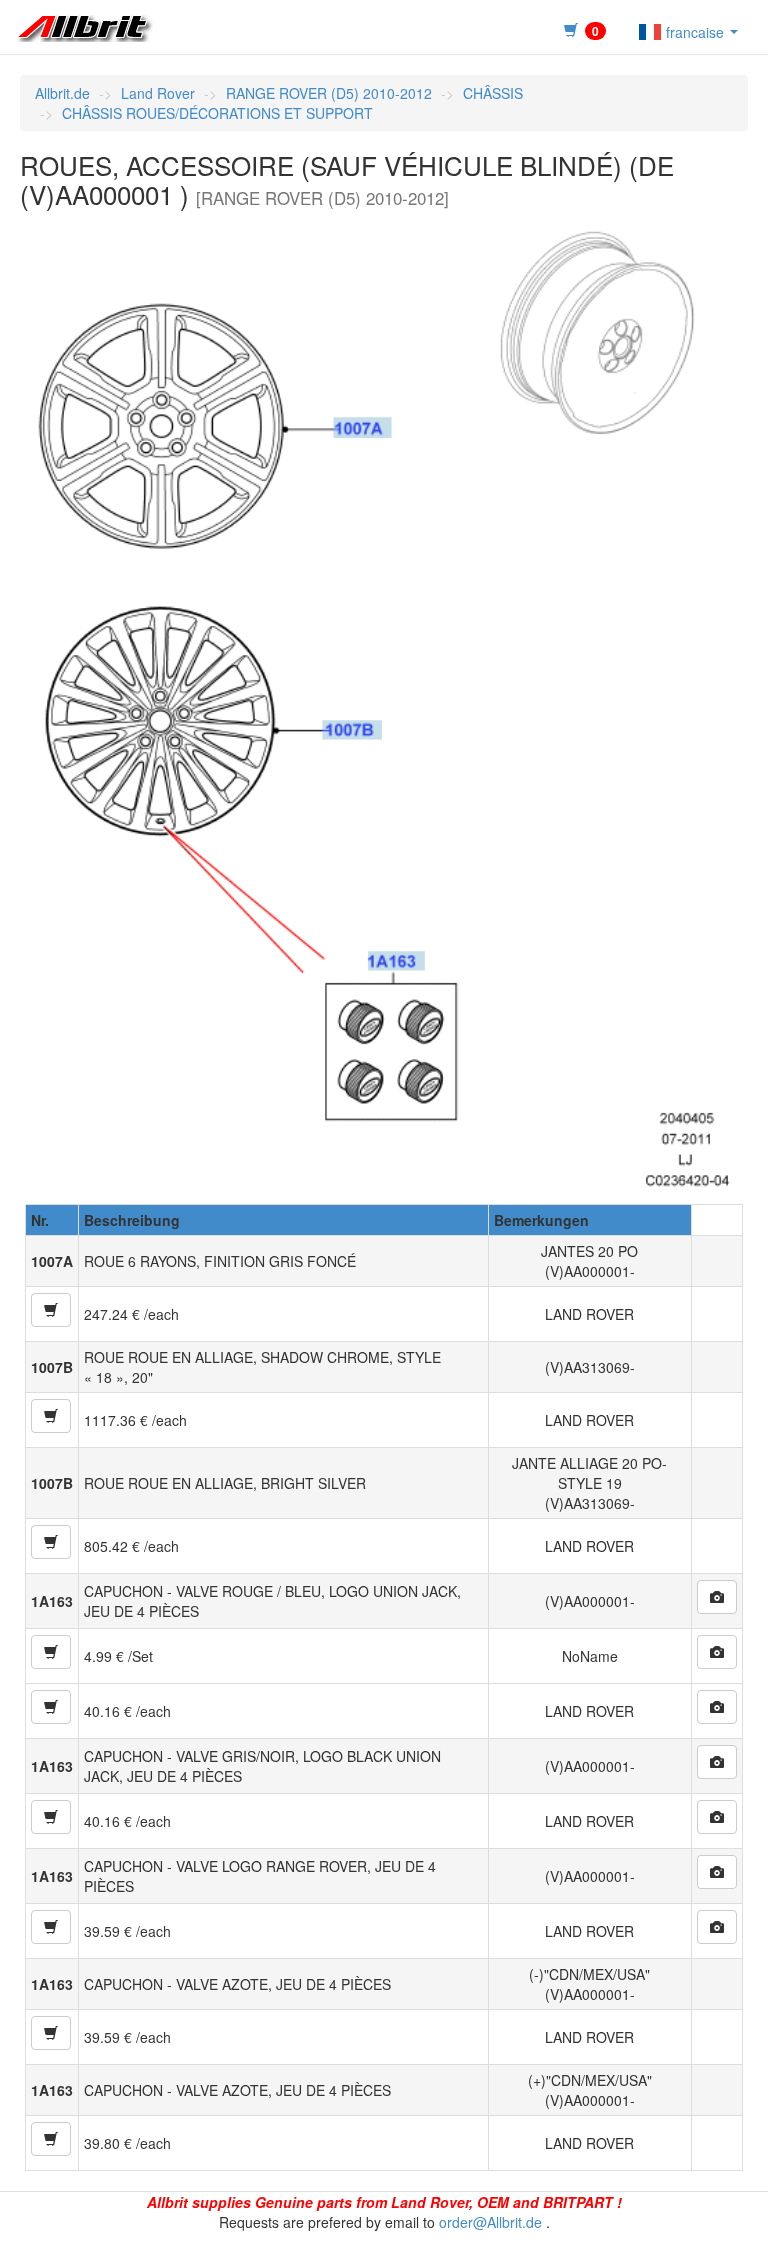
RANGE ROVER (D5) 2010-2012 (329, 93)
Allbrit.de (62, 93)
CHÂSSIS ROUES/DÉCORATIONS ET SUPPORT (217, 113)
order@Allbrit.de (490, 2222)
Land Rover (158, 93)
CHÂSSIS (493, 93)
